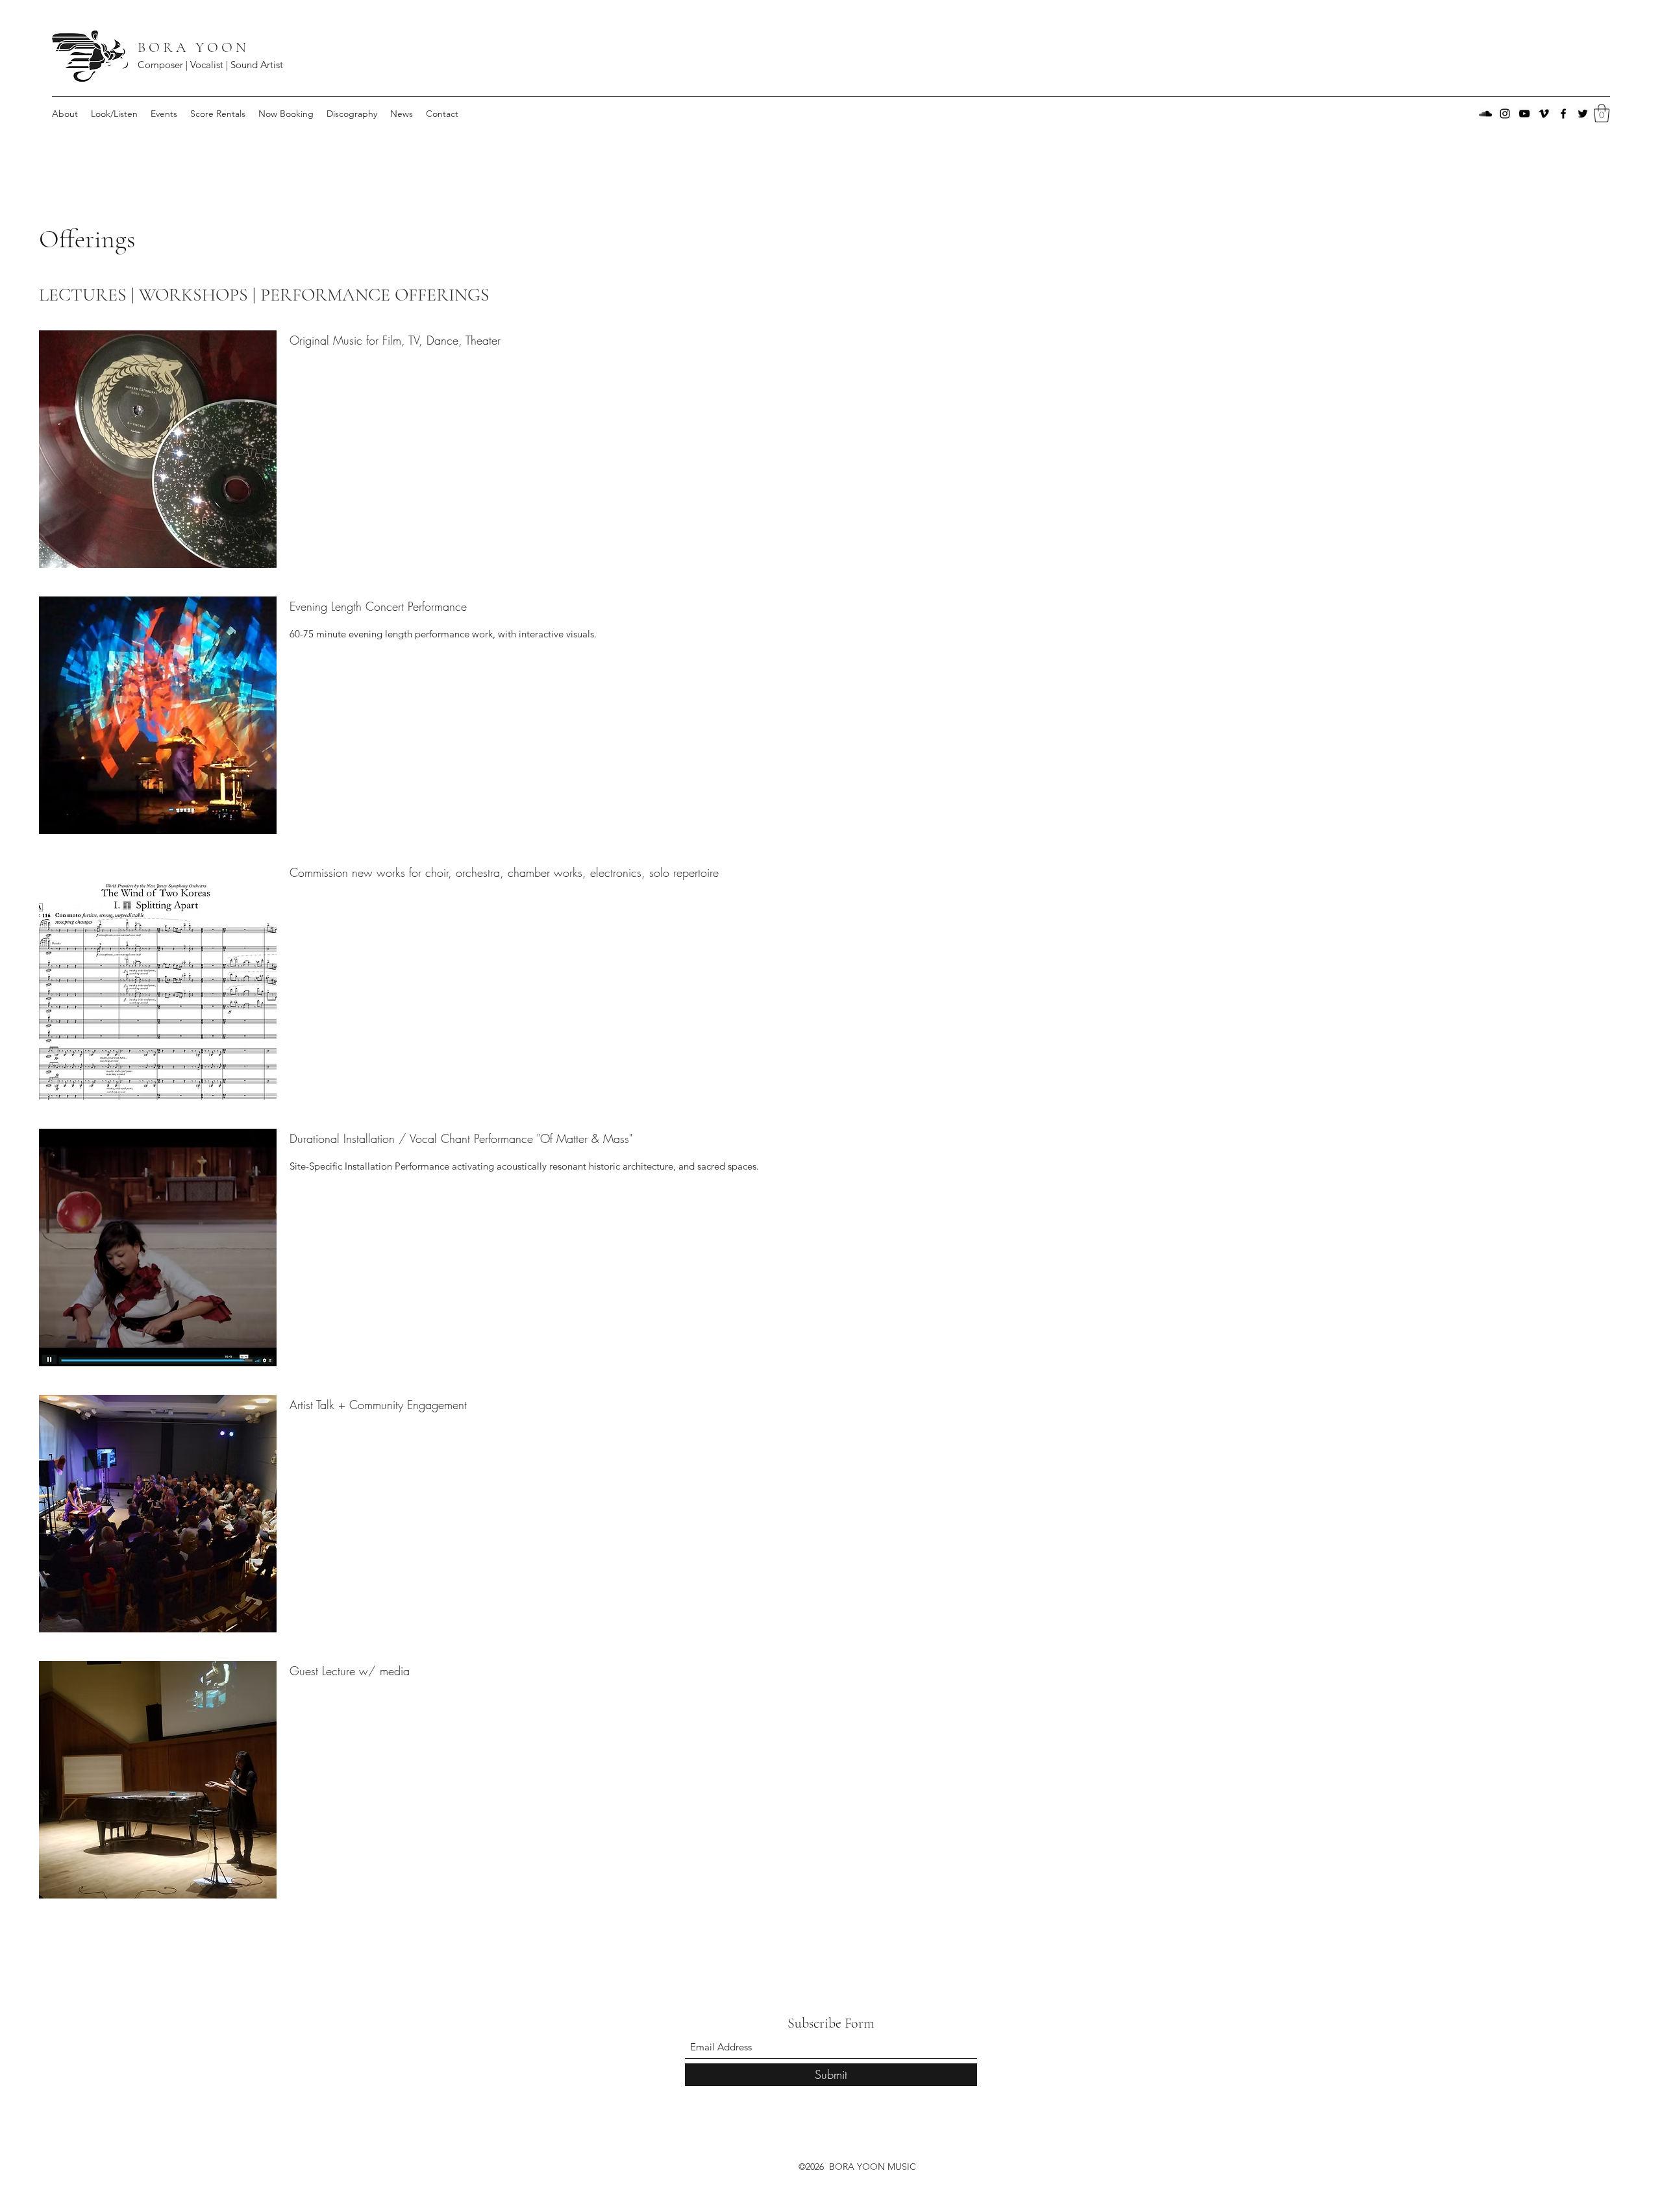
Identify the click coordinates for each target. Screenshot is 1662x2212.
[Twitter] (1583, 114)
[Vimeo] (1544, 114)
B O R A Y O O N (193, 47)
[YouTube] (1524, 114)
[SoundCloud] (1485, 114)
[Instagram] (1505, 114)
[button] (1602, 113)
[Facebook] (1563, 114)
